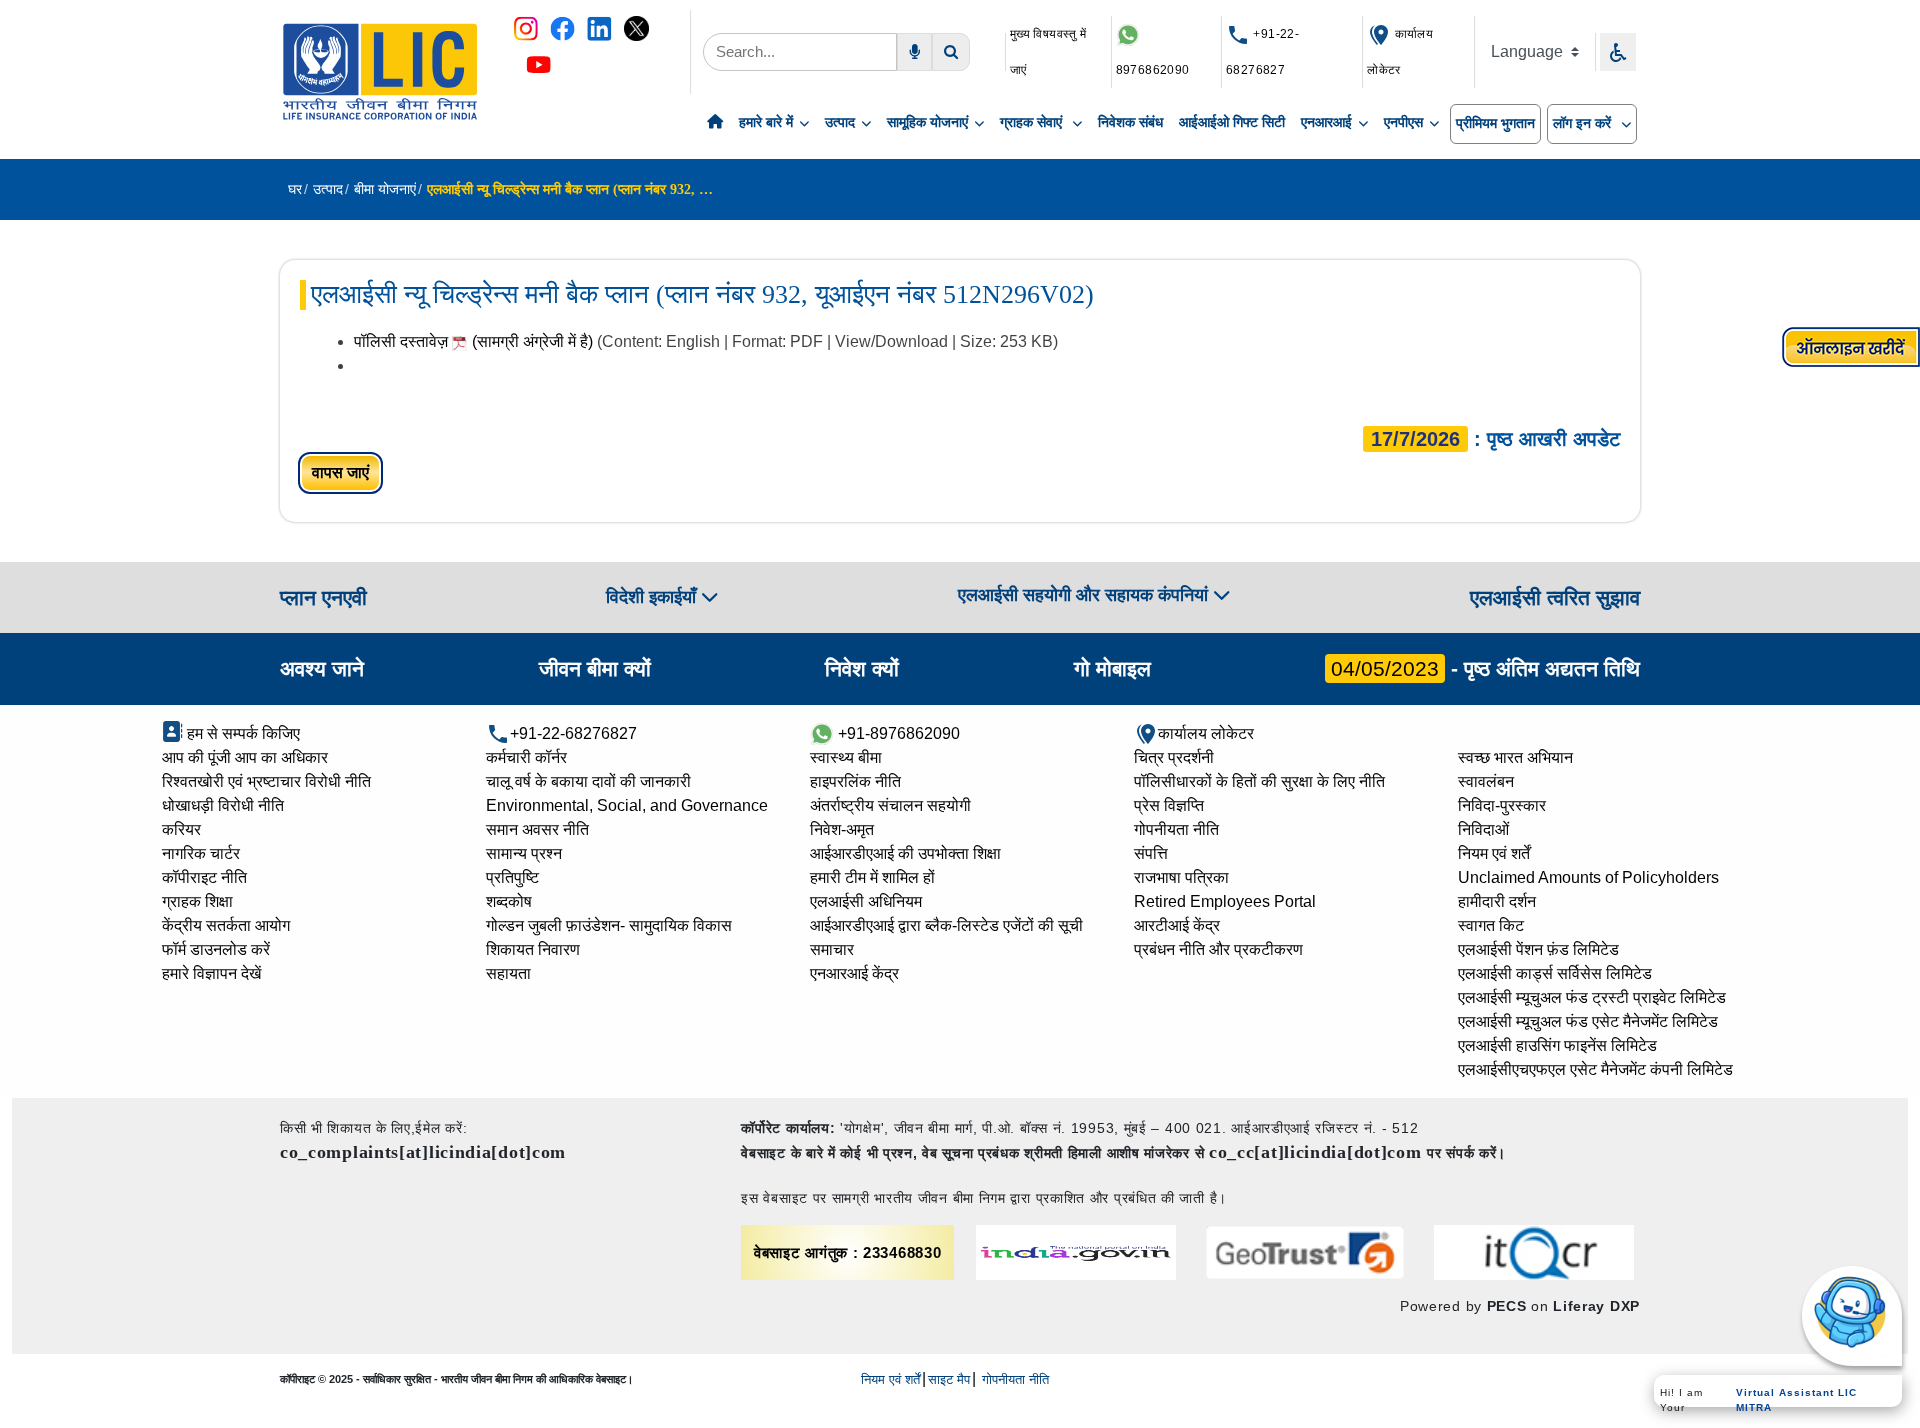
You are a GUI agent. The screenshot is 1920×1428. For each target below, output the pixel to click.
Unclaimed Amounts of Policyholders (1588, 877)
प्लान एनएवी (323, 597)
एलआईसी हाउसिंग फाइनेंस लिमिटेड (1557, 1045)
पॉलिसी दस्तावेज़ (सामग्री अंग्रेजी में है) (475, 341)
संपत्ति (1151, 853)
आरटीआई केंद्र (1177, 925)
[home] (715, 123)
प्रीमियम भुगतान (1495, 123)
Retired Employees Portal (1225, 901)
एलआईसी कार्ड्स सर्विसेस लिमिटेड (1555, 973)
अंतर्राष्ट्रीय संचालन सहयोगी (890, 805)
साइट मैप (949, 1379)
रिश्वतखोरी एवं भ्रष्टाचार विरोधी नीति (266, 781)
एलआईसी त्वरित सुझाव (1555, 597)
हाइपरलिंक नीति (855, 781)
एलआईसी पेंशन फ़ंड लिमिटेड (1538, 949)
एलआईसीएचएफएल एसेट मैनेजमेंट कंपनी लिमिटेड (1595, 1069)
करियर (181, 829)
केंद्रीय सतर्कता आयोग (226, 925)
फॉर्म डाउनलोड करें (216, 949)
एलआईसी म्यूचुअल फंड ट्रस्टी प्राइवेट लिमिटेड (1592, 997)
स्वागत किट (1491, 925)
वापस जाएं (340, 472)
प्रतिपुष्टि (512, 877)
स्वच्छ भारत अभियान (1515, 757)
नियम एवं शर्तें (1494, 853)
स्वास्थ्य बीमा (846, 757)
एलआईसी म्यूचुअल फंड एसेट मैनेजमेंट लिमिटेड (1588, 1021)
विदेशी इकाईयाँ (653, 597)
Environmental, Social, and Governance (627, 805)
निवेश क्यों (862, 668)
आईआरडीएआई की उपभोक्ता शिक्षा (905, 853)
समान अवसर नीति (537, 829)
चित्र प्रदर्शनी (1174, 757)
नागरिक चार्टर (201, 853)
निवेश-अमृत (842, 829)
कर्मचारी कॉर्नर (526, 757)
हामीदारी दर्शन (1497, 901)
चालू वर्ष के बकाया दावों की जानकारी (588, 781)
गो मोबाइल (1112, 668)
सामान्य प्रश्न (524, 853)
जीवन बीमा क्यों (595, 668)
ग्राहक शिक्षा (197, 901)
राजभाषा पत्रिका (1181, 877)
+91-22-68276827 (573, 733)
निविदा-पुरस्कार (1502, 805)
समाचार (832, 949)
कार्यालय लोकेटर (1206, 733)
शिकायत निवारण (533, 949)
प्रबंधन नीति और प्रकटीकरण (1218, 949)
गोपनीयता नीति (1176, 829)
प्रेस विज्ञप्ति (1169, 805)
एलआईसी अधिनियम (866, 901)
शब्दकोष (509, 901)
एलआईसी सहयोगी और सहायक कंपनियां (1085, 595)
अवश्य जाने (322, 668)
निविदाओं (1483, 829)
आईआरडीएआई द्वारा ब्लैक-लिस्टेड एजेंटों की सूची (946, 925)
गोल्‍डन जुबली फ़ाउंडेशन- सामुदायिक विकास (609, 925)
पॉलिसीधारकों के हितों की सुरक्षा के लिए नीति (1259, 781)
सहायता (508, 973)
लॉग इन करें (1584, 123)
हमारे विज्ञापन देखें (211, 973)
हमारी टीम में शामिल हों (872, 877)
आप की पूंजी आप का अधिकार (245, 757)
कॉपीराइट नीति (204, 877)
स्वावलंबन (1486, 781)
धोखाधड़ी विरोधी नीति (223, 805)
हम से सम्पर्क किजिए (241, 733)
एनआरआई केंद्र (854, 973)
